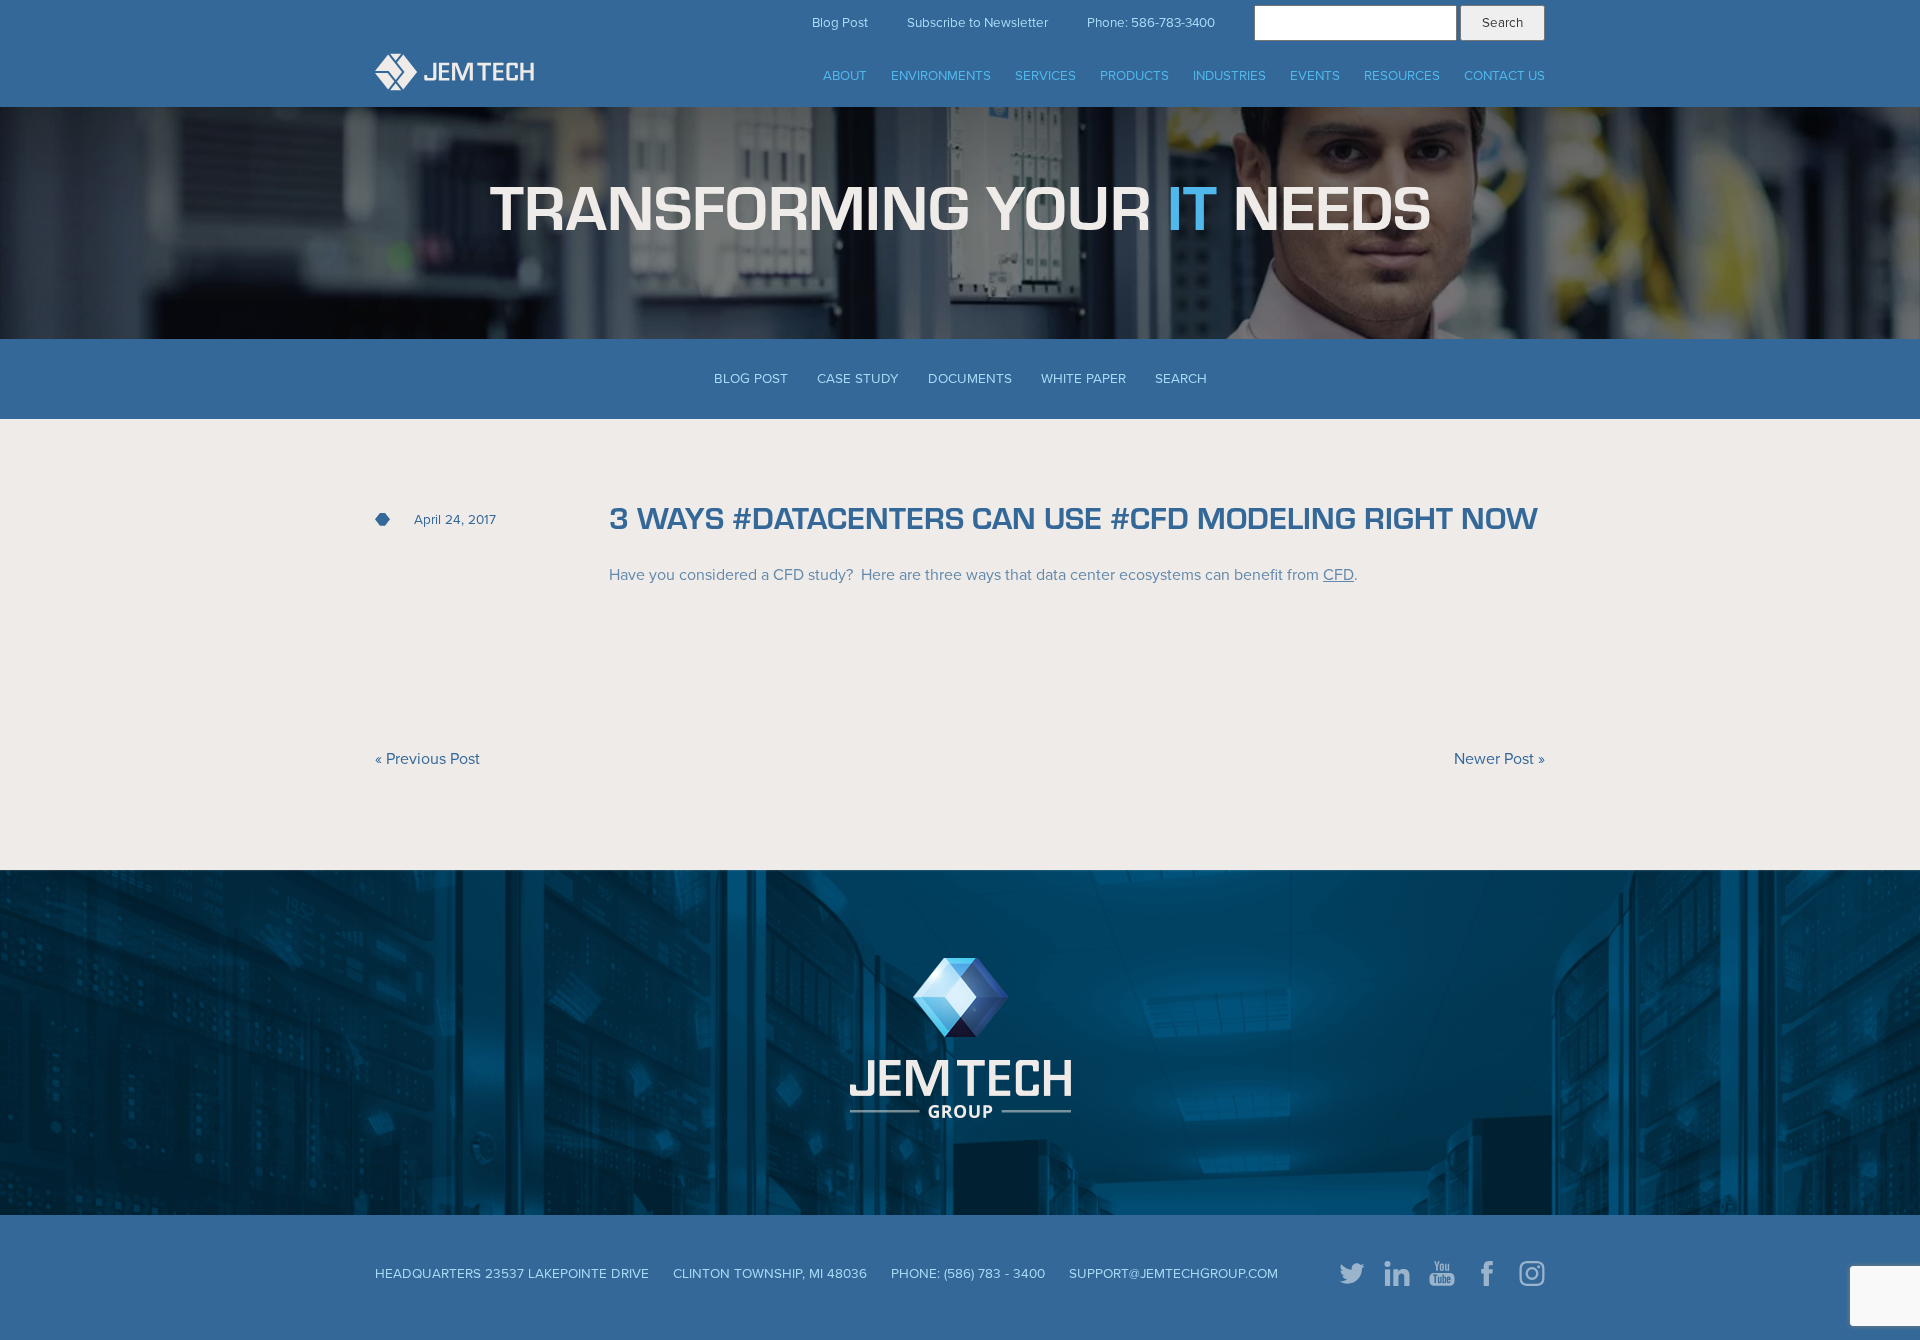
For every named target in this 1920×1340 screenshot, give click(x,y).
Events (1315, 76)
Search (1181, 379)
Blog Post (840, 23)
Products (1134, 76)
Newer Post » (1499, 759)
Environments (941, 76)
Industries (1229, 76)
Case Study (858, 379)
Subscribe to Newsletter (977, 23)
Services (1045, 76)
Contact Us (1504, 76)
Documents (970, 379)
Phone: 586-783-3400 (1151, 23)
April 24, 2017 (455, 520)
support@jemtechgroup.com (1173, 1274)
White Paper (1083, 379)
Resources (1402, 76)
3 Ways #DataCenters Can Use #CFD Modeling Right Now (1073, 517)
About (845, 76)
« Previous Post (427, 759)
